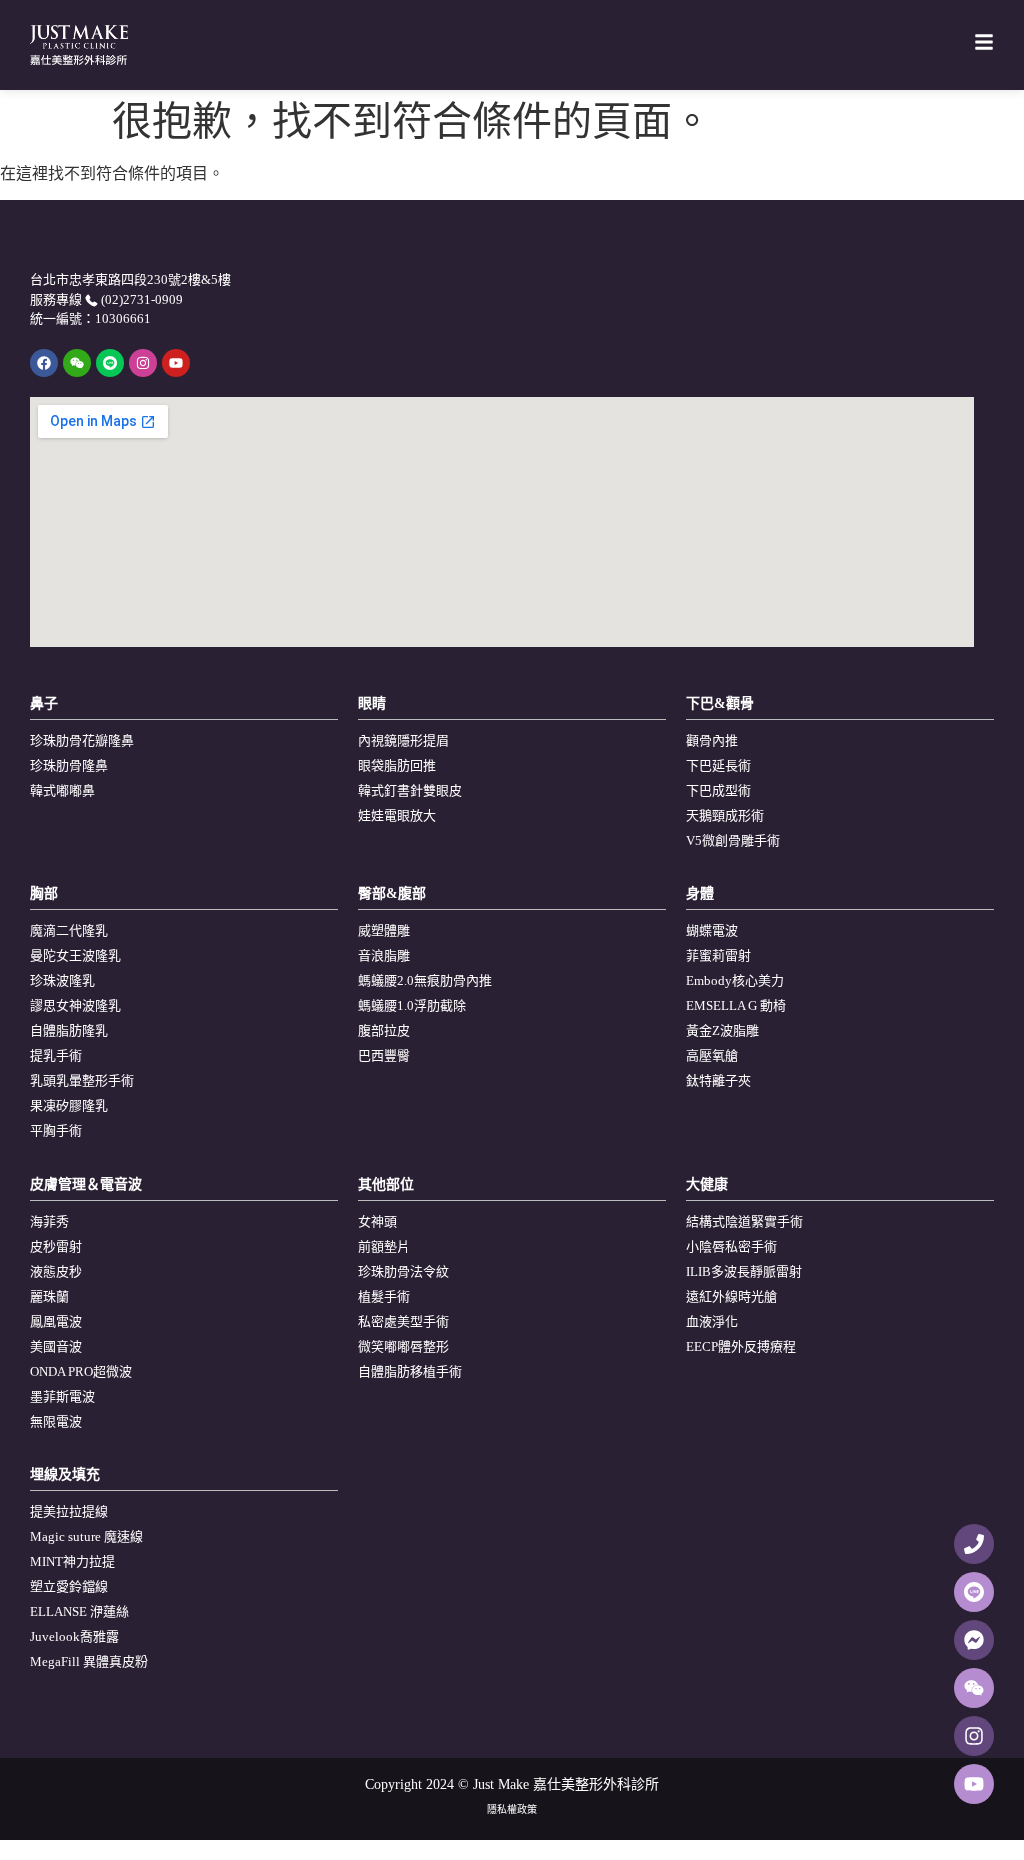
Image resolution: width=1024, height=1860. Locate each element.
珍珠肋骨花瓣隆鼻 (82, 740)
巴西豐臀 (384, 1055)
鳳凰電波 (56, 1321)
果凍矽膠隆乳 (69, 1105)
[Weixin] (77, 363)
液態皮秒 (56, 1271)
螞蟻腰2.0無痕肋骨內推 (425, 980)
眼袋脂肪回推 (397, 765)
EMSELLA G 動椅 (736, 1005)
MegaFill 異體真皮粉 (89, 1661)
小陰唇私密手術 (731, 1246)
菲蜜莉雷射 (718, 955)
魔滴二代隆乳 (69, 930)
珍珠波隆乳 (62, 980)
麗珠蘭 (49, 1296)
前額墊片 (384, 1246)
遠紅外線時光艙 (731, 1296)
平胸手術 (56, 1130)
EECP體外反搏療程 (741, 1346)
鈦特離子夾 (718, 1080)
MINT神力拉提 (72, 1561)
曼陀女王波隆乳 (75, 955)
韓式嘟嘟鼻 (62, 790)
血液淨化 (712, 1321)
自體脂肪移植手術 (410, 1371)
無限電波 (56, 1421)
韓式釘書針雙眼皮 (410, 790)
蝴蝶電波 (712, 930)
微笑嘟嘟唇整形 (403, 1346)
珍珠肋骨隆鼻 (69, 765)
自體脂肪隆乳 (69, 1030)
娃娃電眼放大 (397, 815)
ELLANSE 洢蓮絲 (79, 1611)
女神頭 (377, 1221)
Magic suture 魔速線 (86, 1536)
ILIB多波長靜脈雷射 (744, 1271)
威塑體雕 (384, 930)
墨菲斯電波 (62, 1396)
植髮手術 (384, 1296)
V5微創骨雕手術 (733, 840)
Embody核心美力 (735, 980)
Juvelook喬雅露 (74, 1636)
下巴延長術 (718, 765)
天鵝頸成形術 (725, 815)
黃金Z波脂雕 (722, 1030)
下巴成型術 (718, 790)
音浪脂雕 (384, 955)
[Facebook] (44, 363)
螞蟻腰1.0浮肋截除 (412, 1005)
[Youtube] (176, 363)
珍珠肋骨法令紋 (403, 1271)
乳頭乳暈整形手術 (82, 1080)
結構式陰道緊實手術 (744, 1221)
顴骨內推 (712, 740)
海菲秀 (49, 1221)
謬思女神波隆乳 (75, 1005)
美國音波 (56, 1346)
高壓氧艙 (712, 1055)
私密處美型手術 (403, 1321)
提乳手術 (56, 1055)
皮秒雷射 (56, 1246)
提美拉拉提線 (69, 1511)
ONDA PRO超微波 (81, 1371)
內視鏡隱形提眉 (403, 740)
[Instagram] (143, 363)
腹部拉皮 (384, 1030)
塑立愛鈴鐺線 (69, 1586)
